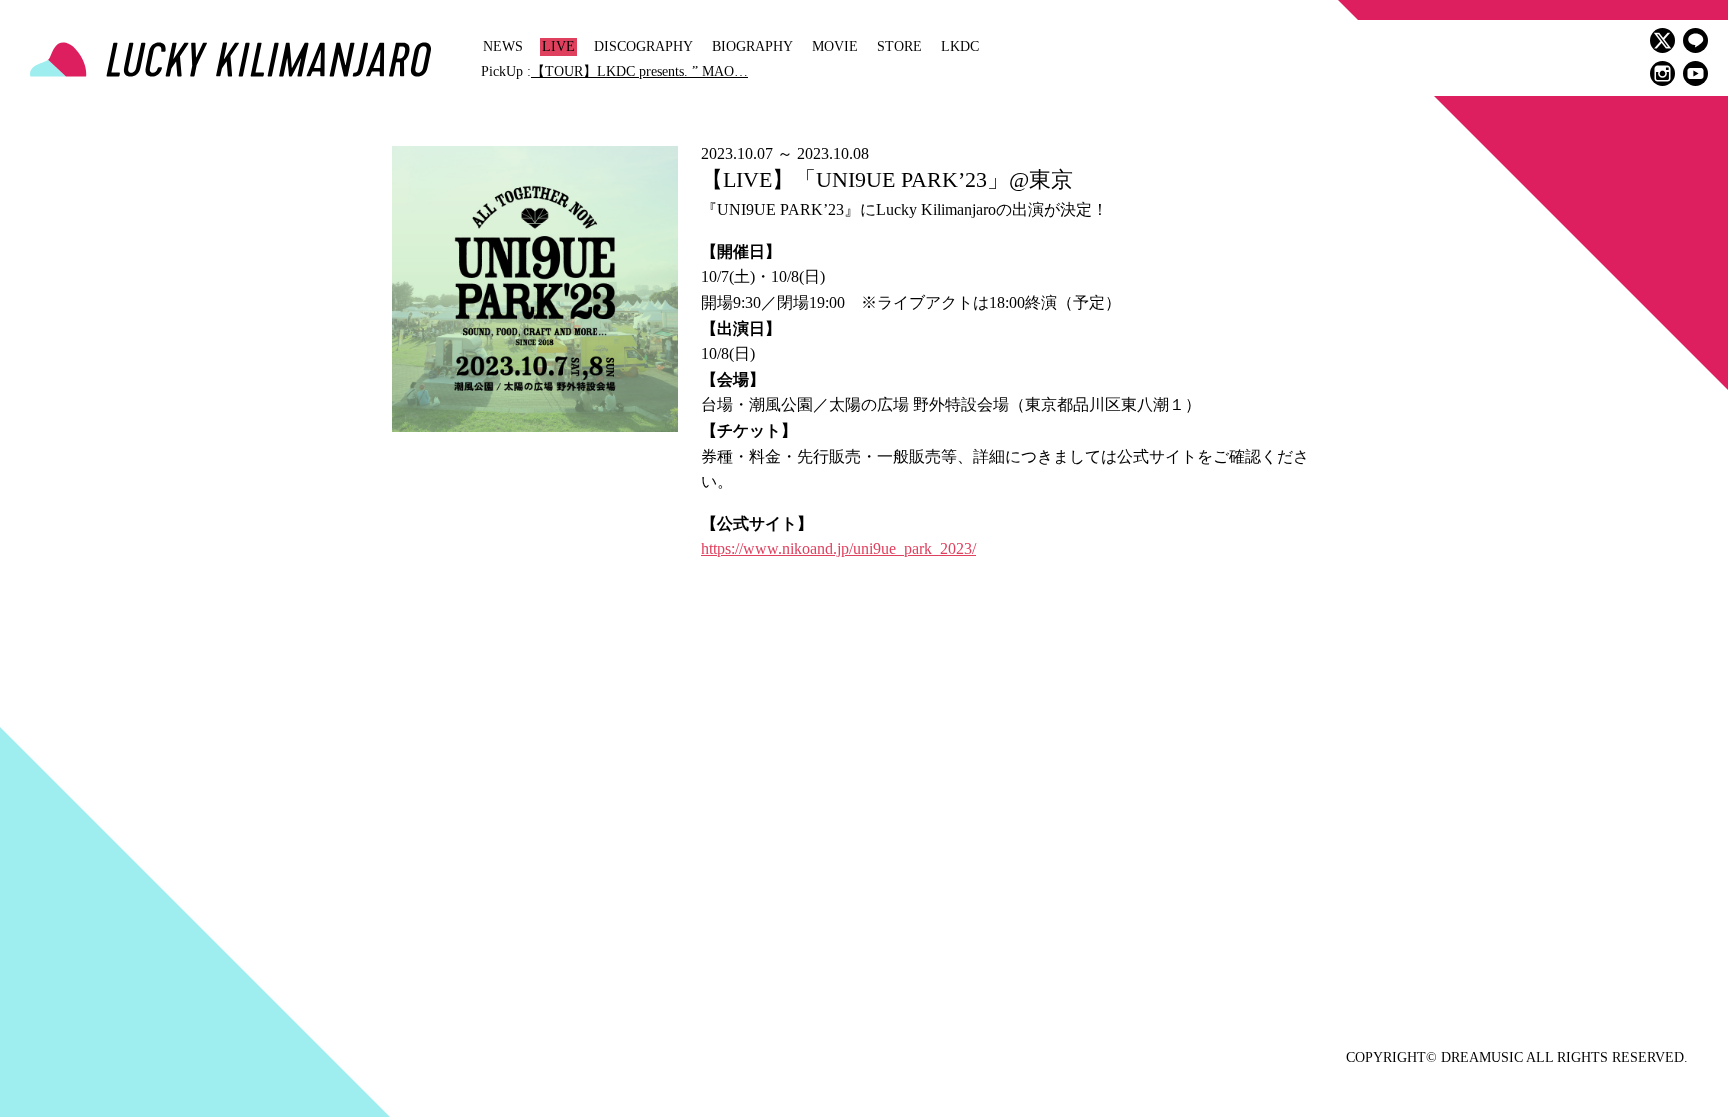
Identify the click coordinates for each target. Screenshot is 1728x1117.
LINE (1695, 40)
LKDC (960, 46)
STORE (899, 46)
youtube (1695, 73)
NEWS (503, 46)
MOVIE (835, 46)
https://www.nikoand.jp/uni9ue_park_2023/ (838, 548)
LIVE (558, 46)
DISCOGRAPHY (643, 46)
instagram (1662, 73)
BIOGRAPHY (752, 46)
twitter (1662, 40)
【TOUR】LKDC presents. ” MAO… (639, 71)
